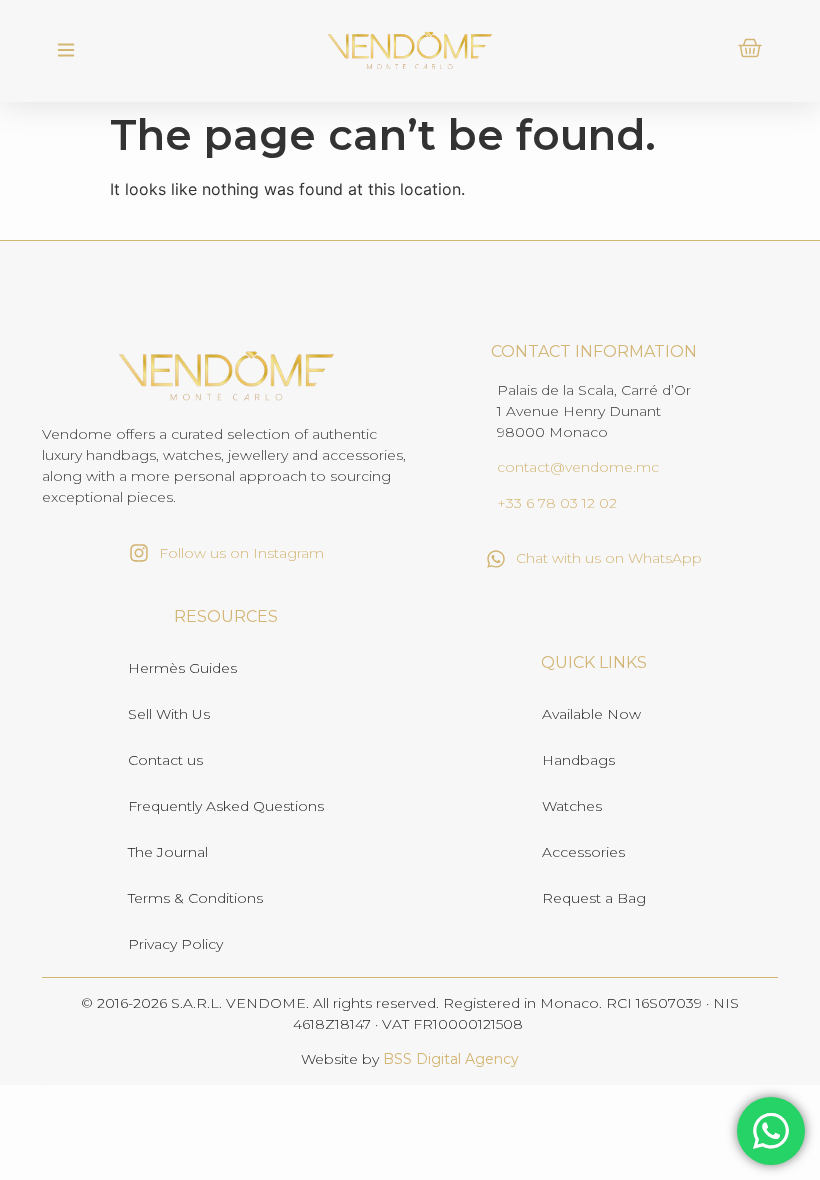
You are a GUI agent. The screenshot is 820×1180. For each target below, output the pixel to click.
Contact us (165, 760)
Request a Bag (594, 898)
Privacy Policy (175, 944)
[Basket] (750, 48)
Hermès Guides (182, 668)
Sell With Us (169, 714)
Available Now (591, 714)
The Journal (168, 852)
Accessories (583, 852)
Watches (572, 806)
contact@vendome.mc (578, 467)
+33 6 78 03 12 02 (557, 503)
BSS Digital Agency (451, 1059)
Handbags (578, 760)
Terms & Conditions (195, 898)
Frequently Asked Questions (226, 806)
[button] (65, 51)
